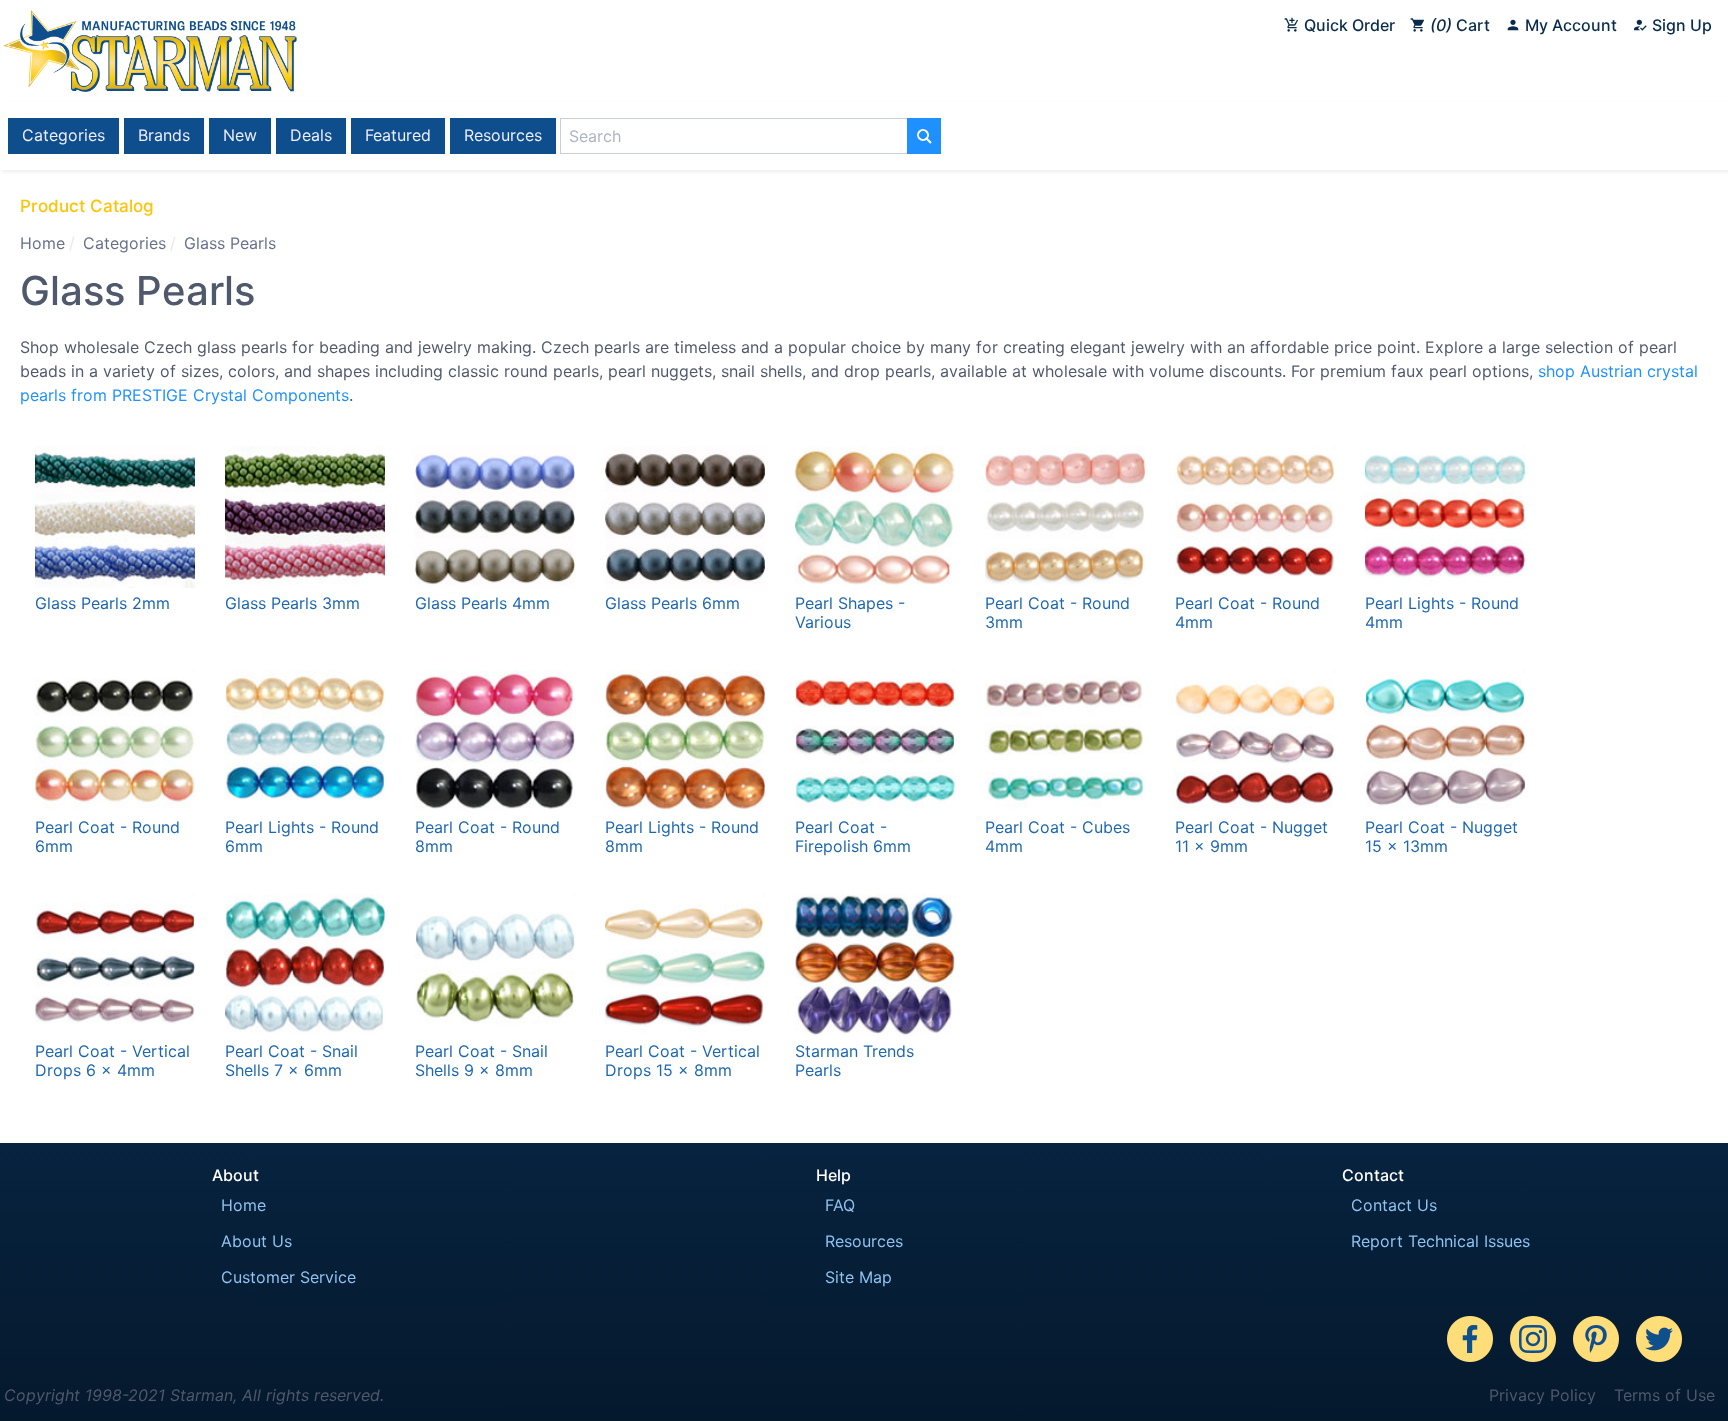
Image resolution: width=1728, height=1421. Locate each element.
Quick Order (1347, 25)
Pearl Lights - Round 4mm (1442, 612)
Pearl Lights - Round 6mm (302, 836)
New (240, 135)
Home (42, 243)
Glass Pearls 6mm (672, 603)
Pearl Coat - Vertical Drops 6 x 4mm (112, 1060)
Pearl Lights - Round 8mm (682, 836)
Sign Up (1680, 25)
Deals (311, 135)
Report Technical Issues (1440, 1241)
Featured (398, 135)
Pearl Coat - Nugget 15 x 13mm (1441, 836)
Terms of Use (1664, 1395)
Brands (164, 135)
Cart (1463, 25)
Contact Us (1394, 1205)
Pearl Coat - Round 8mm (487, 836)
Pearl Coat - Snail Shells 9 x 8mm (481, 1060)
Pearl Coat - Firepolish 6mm (853, 836)
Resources (503, 135)
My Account (1569, 25)
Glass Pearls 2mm (102, 603)
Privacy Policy (1542, 1395)
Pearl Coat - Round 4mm (1247, 612)
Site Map (858, 1277)
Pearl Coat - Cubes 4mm (1057, 836)
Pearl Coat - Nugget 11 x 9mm (1251, 836)
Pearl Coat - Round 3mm (1057, 612)
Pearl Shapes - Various (850, 612)
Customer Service (288, 1277)
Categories (63, 135)
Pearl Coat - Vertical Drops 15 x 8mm (682, 1060)
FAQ (840, 1205)
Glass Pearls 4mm (482, 603)
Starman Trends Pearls (854, 1060)
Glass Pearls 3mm (292, 603)
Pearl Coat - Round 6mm (107, 836)
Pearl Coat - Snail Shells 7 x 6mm (291, 1060)
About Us (256, 1241)
